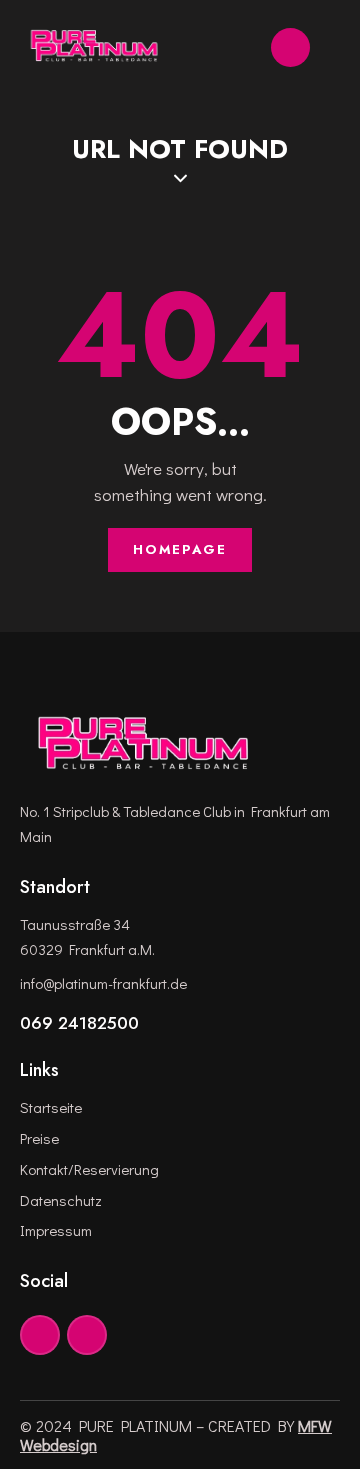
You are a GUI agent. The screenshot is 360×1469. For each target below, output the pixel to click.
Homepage (180, 549)
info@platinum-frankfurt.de (103, 983)
